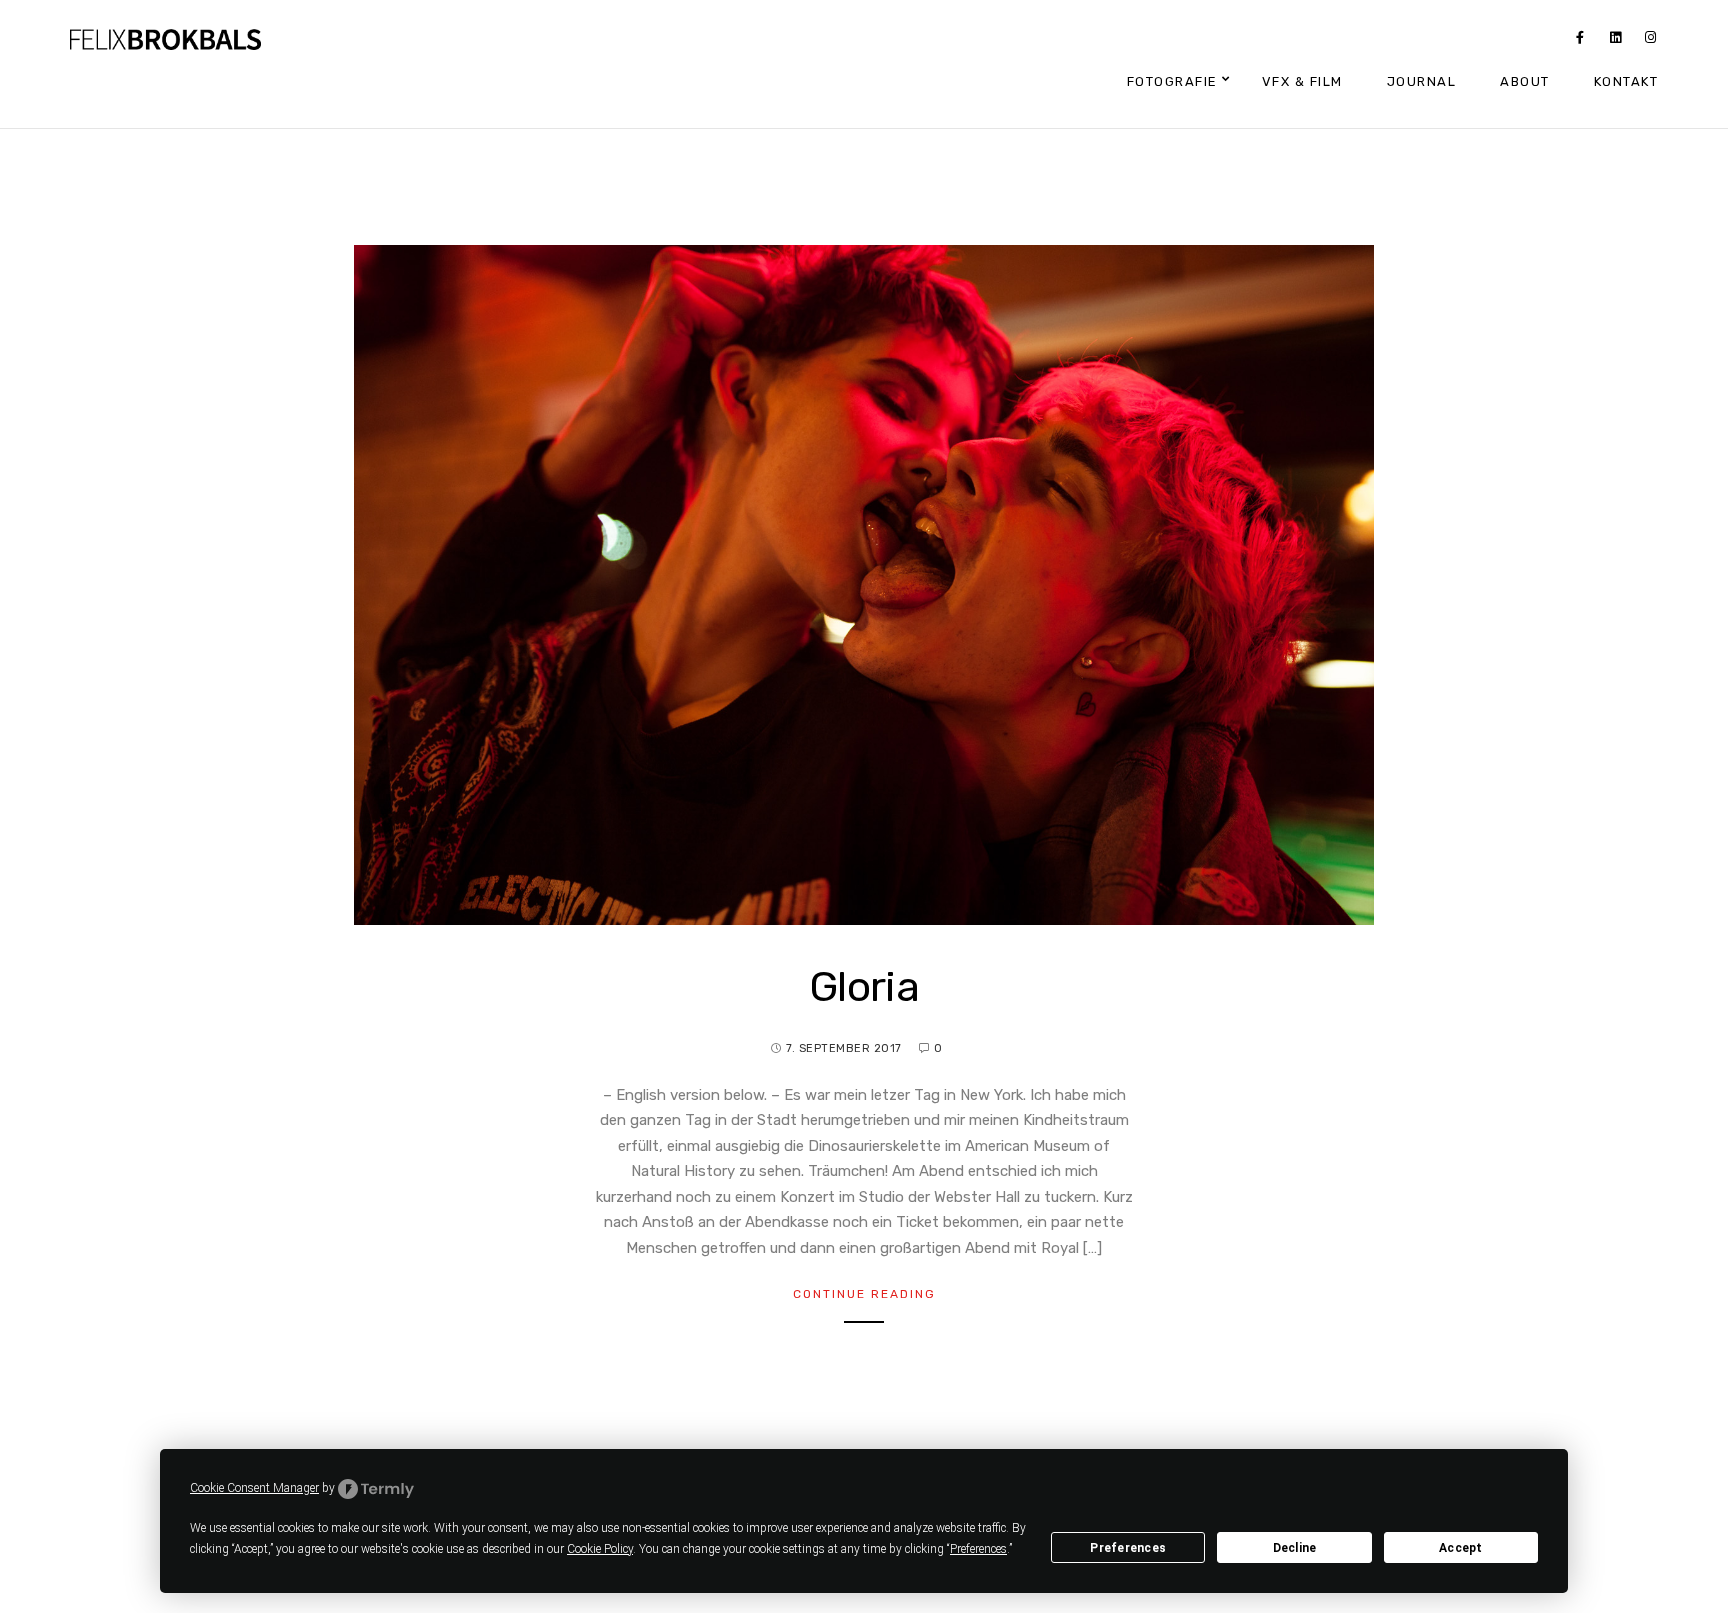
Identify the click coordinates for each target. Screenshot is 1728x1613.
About (1525, 81)
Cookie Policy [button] (600, 1549)
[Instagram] (1651, 41)
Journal (1422, 81)
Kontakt (1626, 81)
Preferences (1128, 1548)
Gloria (864, 987)
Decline (1295, 1548)
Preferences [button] (978, 1549)
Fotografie (1172, 81)
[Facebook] (1580, 41)
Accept (1461, 1548)
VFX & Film (1302, 81)
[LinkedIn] (1616, 41)
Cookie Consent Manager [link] (254, 1488)
